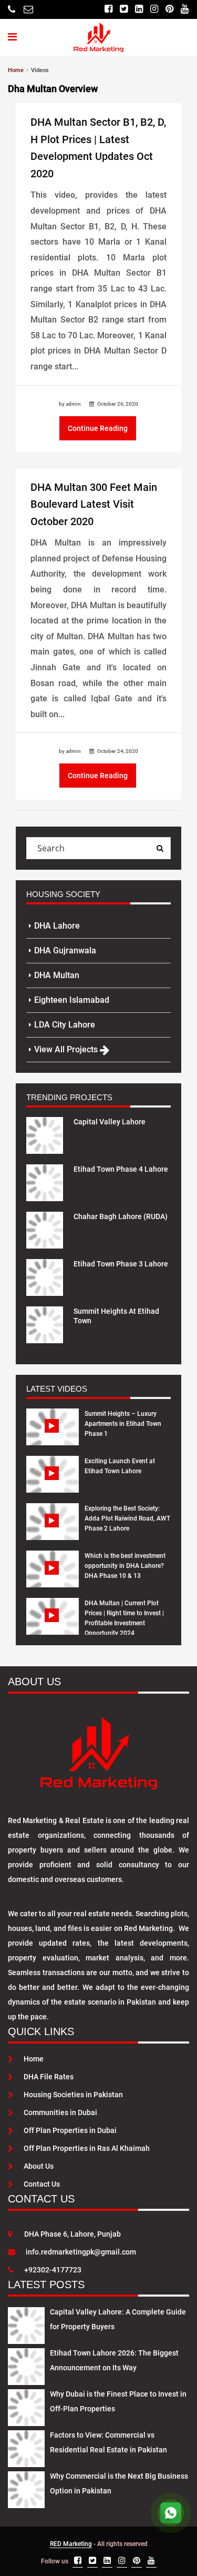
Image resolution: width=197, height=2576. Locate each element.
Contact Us (42, 2184)
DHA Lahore (57, 926)
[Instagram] (154, 9)
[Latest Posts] (26, 2323)
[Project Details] (45, 1135)
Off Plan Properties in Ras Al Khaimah (87, 2148)
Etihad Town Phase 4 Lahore (121, 1169)
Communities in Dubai (60, 2112)
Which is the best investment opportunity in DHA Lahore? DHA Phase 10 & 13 (125, 1566)
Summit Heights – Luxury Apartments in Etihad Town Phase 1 (123, 1424)
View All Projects (67, 1049)
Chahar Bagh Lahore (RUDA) (121, 1216)
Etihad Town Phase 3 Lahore (121, 1264)
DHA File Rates (49, 2077)
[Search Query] (160, 848)
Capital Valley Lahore (110, 1122)
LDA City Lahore (65, 1025)
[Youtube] (185, 9)
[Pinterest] (169, 9)
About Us (39, 2166)
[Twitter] (124, 9)
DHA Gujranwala (65, 950)
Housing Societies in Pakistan (73, 2095)
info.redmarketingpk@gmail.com (81, 2252)
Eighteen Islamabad (72, 1000)
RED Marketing (71, 2544)
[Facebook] (108, 9)
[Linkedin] (139, 9)
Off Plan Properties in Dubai (70, 2130)
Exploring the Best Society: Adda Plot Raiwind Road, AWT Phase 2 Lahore (127, 1518)
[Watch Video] (53, 1435)
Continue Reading (98, 428)
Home (34, 2059)
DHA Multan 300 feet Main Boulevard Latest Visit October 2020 (94, 504)
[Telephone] (12, 9)
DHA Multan (57, 975)
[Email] (28, 9)
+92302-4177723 (53, 2270)
